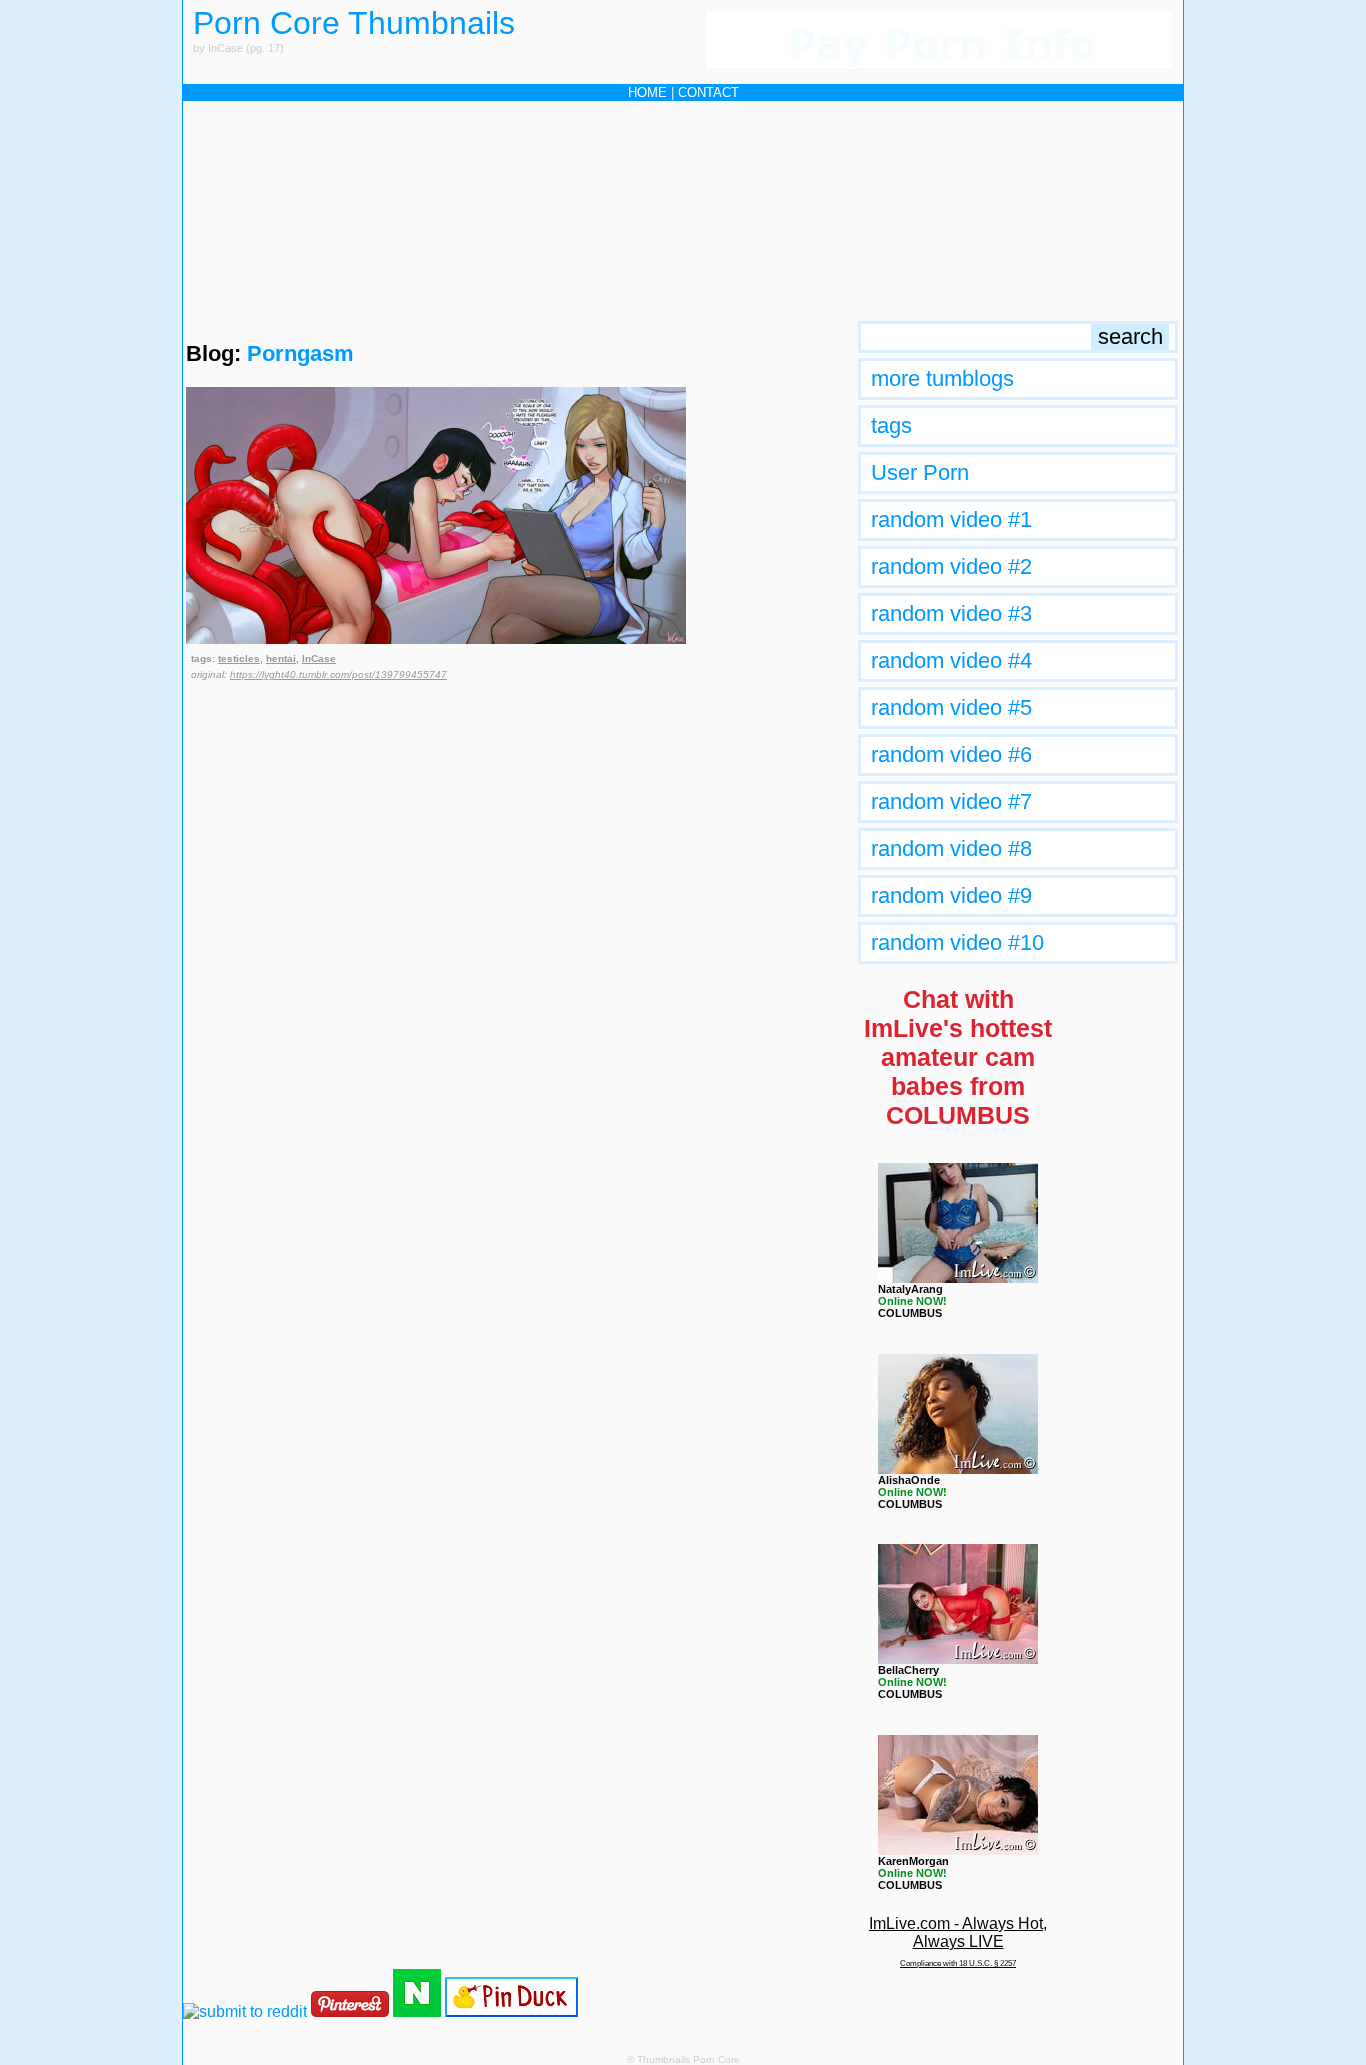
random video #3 (951, 613)
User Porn (920, 472)
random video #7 (951, 801)
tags (891, 425)
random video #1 (951, 519)
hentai (281, 658)
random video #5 (951, 707)
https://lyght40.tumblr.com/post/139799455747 (338, 674)
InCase (319, 658)
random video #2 (951, 566)
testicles (239, 658)
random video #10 (957, 942)
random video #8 (951, 848)
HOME (647, 92)
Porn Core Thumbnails (354, 23)
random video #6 (951, 754)
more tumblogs (942, 378)
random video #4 (951, 660)
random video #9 (951, 895)
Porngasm (300, 353)
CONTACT (708, 92)
